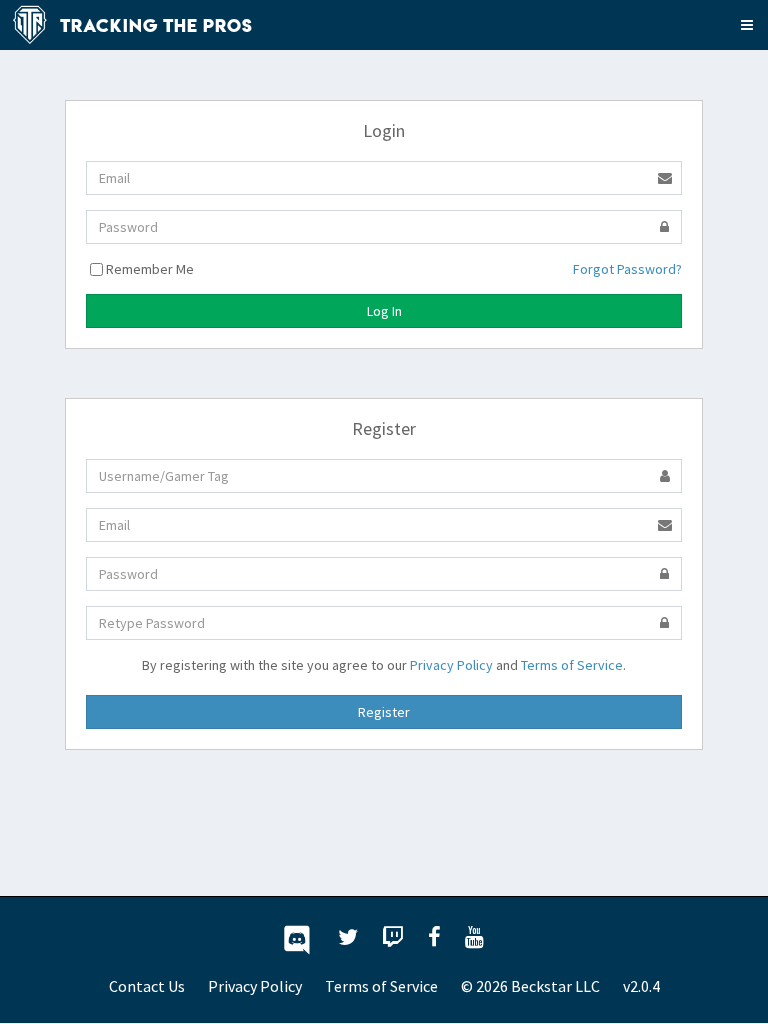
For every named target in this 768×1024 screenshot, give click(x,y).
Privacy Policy (451, 665)
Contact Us (147, 986)
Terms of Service (572, 665)
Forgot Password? (627, 269)
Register (384, 712)
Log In (384, 311)
